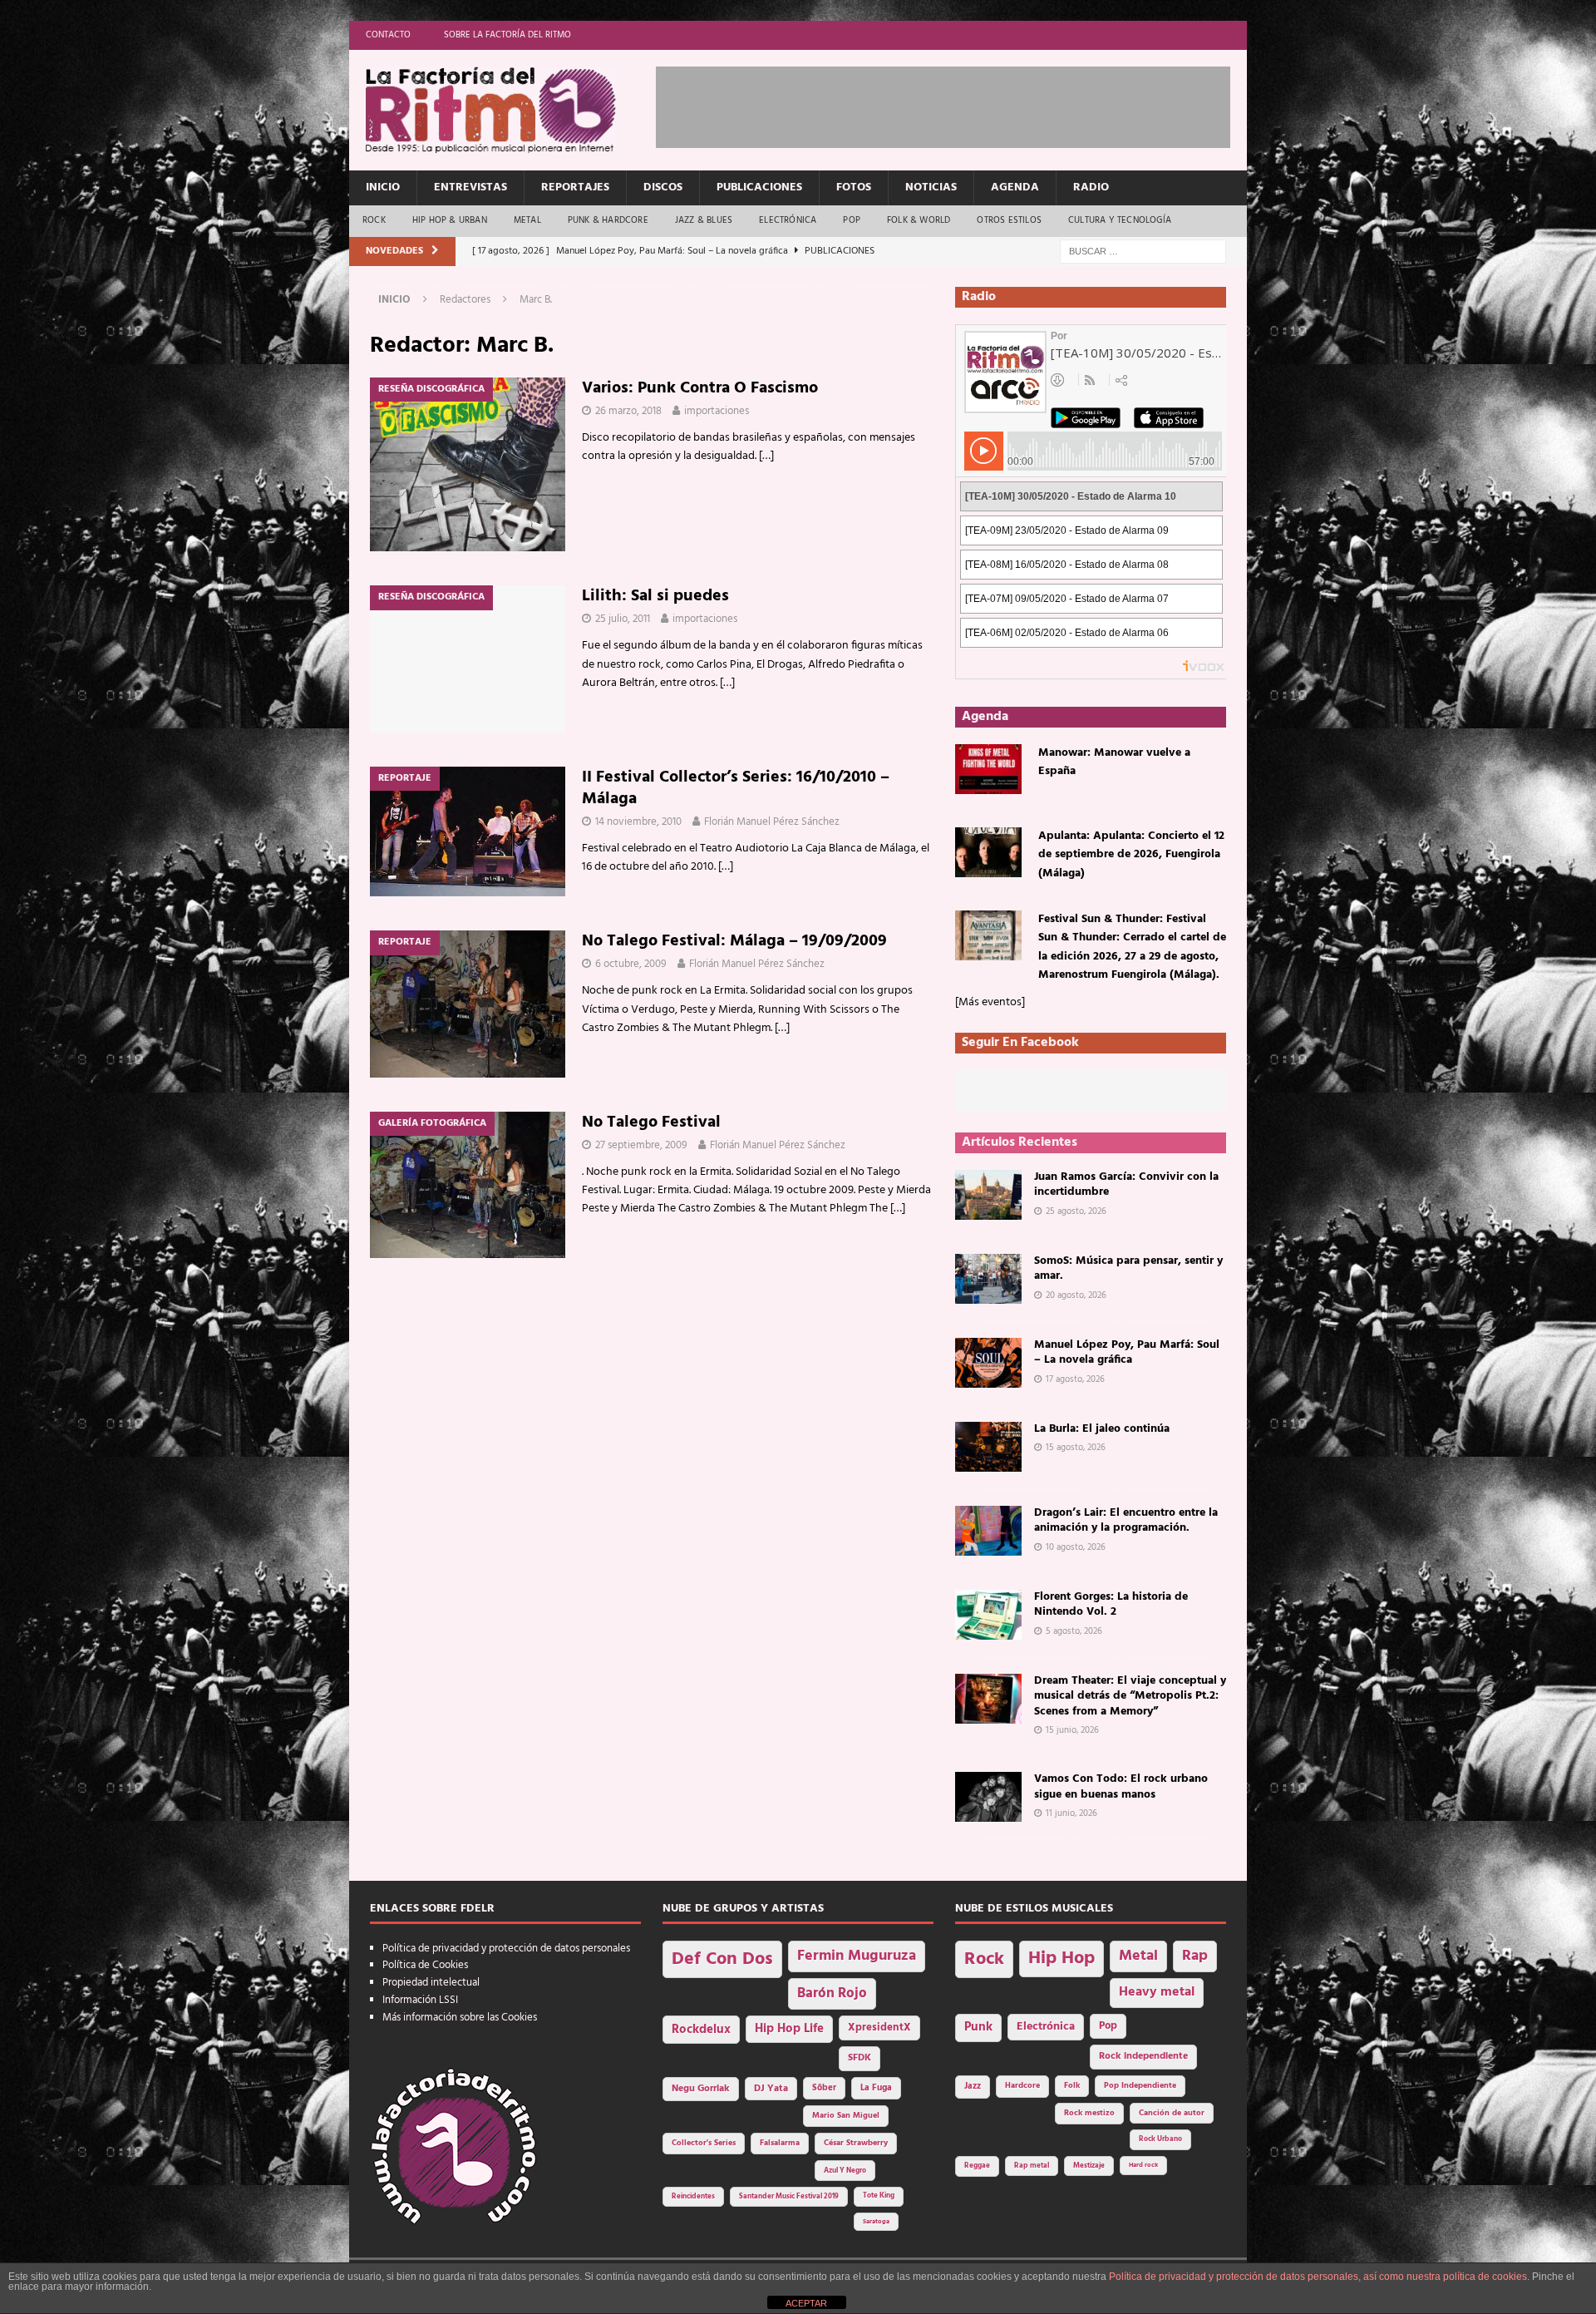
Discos (663, 187)
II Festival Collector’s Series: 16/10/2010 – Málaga (736, 788)
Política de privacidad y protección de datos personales (506, 1949)
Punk (978, 2027)
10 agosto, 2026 (1076, 1547)
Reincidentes (693, 2197)
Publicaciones (759, 187)
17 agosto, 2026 (1075, 1379)
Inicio (383, 187)
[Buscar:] (1143, 252)
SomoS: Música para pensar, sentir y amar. (1128, 1268)
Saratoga (876, 2222)
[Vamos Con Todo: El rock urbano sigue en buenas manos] (988, 1797)
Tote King (879, 2196)
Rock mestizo (1089, 2113)
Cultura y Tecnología (1120, 220)
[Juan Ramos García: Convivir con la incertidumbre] (988, 1195)
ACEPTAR (806, 2303)
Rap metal (1032, 2166)
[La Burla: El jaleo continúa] (988, 1447)
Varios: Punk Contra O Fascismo (700, 388)
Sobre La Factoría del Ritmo (507, 35)
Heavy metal (1157, 1992)
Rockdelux (701, 2030)
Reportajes (575, 187)
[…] (766, 456)
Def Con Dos (722, 1959)
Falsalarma (780, 2143)
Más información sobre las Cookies (460, 2018)
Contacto (388, 35)
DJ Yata (771, 2089)
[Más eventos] (990, 1002)
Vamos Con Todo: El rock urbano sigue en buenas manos (1121, 1786)
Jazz (973, 2086)
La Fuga (876, 2088)
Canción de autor (1172, 2113)
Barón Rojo (832, 1993)
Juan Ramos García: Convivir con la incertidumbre (1126, 1184)
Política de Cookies (425, 1965)
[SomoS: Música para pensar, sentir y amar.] (988, 1279)
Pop (852, 220)
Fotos (854, 187)
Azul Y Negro (845, 2171)
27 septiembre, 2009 (641, 1145)
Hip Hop (1062, 1959)
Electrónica (788, 220)
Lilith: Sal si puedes (655, 596)
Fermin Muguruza (857, 1956)
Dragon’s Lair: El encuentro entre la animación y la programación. (1126, 1520)
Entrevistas (470, 187)
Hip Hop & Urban (450, 220)
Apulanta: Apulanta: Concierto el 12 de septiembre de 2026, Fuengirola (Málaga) (1131, 855)
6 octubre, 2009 (631, 964)
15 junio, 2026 (1072, 1730)
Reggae (977, 2166)
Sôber (824, 2088)
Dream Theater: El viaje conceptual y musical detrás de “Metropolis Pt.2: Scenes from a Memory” (1130, 1696)
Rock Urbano (1160, 2139)
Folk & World (919, 220)
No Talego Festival (651, 1122)
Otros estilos (1009, 220)
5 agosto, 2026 (1074, 1631)
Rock (374, 220)
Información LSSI (420, 2000)
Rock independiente (1143, 2056)
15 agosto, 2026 (1076, 1448)
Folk (1072, 2086)
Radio (1091, 187)
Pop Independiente (1140, 2086)
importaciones (717, 411)
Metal (527, 220)
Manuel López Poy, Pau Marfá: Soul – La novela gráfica (1127, 1352)
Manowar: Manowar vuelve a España (1114, 762)
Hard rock (1143, 2165)
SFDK (860, 2058)
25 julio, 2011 (623, 619)
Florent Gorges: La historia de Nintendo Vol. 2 (1111, 1604)
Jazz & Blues (704, 220)
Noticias (931, 187)
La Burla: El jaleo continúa (1102, 1429)
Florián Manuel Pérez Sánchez (772, 822)
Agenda (1015, 187)
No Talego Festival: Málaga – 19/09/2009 (734, 941)
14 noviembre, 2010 (638, 822)
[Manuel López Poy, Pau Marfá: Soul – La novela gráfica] (988, 1363)
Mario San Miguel (846, 2116)
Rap (1195, 1956)
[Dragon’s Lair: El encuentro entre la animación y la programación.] (988, 1531)
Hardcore (1022, 2086)
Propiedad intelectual (431, 1983)
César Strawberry (856, 2143)
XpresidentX (879, 2028)
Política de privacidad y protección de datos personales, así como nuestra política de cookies (1318, 2277)
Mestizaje (1089, 2166)
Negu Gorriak (701, 2089)
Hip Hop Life (789, 2029)
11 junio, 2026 (1071, 1813)
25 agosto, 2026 (1076, 1211)
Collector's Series (704, 2143)
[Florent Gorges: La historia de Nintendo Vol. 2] (988, 1615)
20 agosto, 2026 (1076, 1295)
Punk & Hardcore (608, 220)
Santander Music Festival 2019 (789, 2197)
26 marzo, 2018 (628, 411)
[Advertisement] (958, 104)
